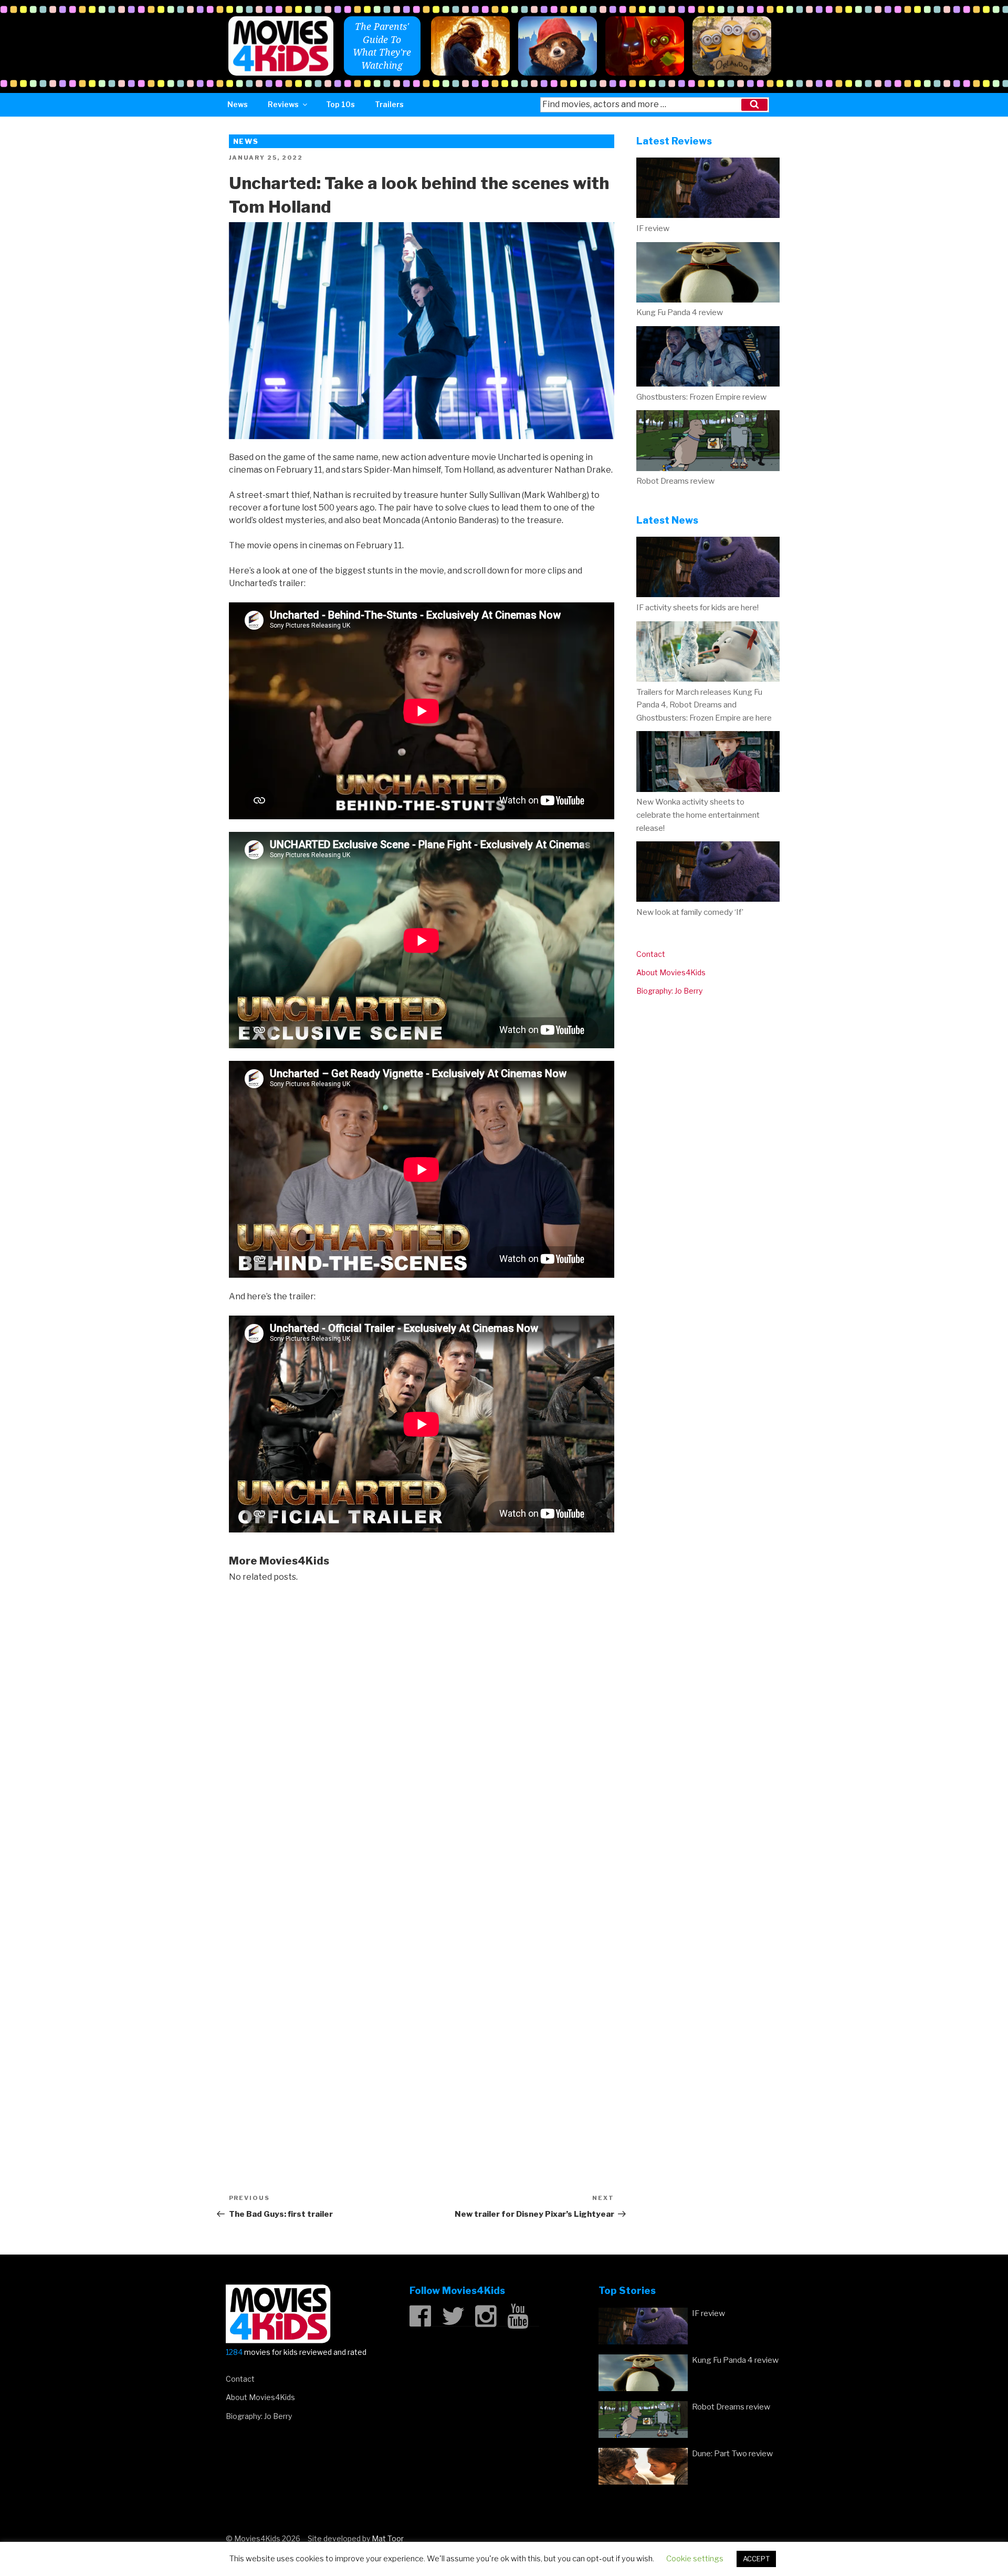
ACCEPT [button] (756, 2559)
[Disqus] (422, 1727)
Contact (651, 954)
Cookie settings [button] (695, 2559)
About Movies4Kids (671, 972)
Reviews (283, 104)
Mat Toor (388, 2538)
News (238, 104)
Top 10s (340, 104)
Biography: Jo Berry (669, 991)
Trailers (389, 104)
